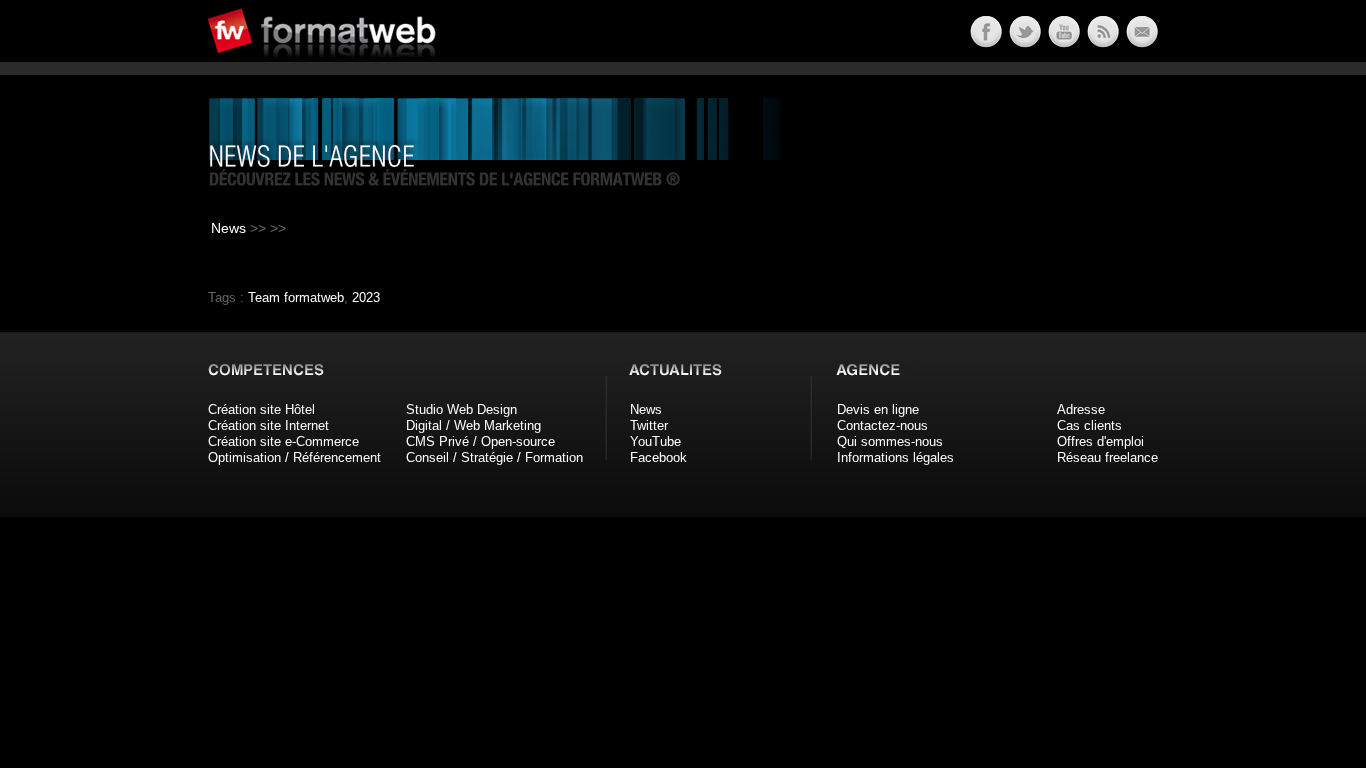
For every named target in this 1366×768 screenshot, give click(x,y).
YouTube (655, 441)
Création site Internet (268, 425)
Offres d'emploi (1100, 441)
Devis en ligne (878, 409)
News (228, 228)
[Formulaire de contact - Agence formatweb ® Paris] (1140, 42)
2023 (366, 297)
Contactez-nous (882, 425)
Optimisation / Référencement (294, 457)
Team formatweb (296, 297)
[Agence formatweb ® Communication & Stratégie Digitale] (398, 69)
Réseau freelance (1107, 457)
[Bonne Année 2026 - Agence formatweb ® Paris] (1101, 42)
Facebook (658, 457)
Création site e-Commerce (283, 441)
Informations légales (895, 457)
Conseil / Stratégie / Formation (494, 457)
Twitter (649, 425)
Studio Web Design (461, 409)
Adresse (1081, 409)
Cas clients (1089, 425)
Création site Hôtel (261, 409)
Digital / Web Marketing (473, 425)
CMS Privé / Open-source (480, 441)
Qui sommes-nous (890, 441)
